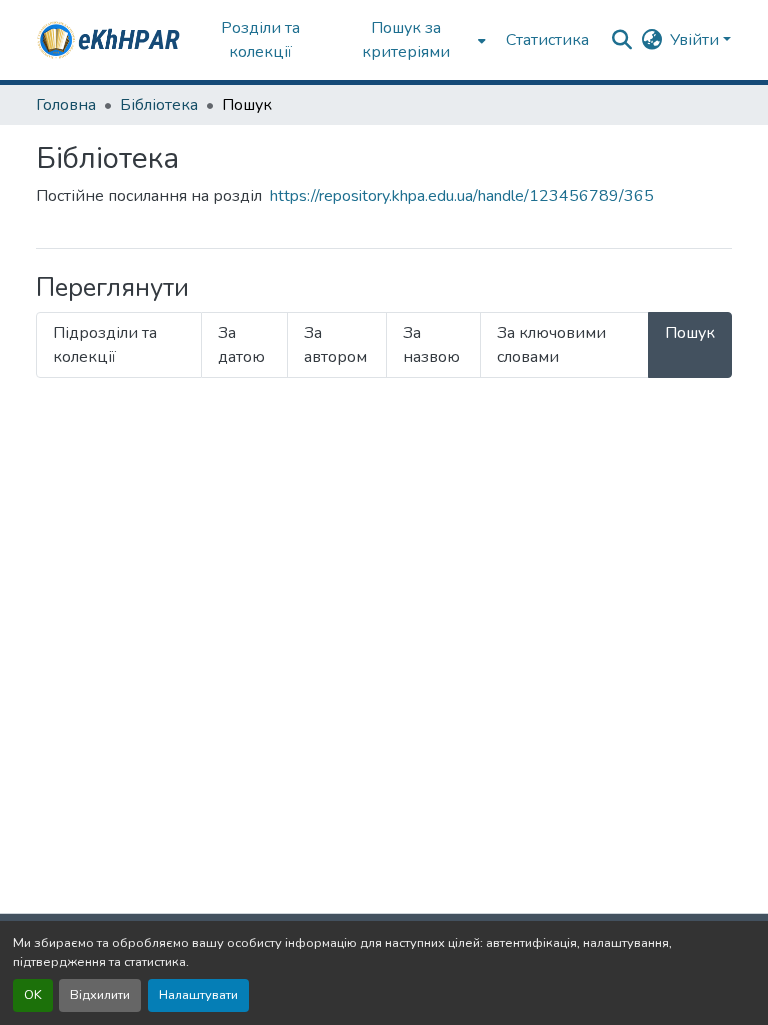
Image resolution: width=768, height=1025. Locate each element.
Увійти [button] (696, 40)
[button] (109, 40)
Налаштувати (198, 995)
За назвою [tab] (431, 345)
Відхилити (100, 995)
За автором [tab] (335, 345)
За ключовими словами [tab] (551, 345)
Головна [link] (66, 105)
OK (33, 995)
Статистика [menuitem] (547, 40)
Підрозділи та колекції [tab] (105, 345)
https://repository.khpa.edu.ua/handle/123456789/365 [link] (462, 196)
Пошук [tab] (690, 333)
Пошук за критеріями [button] (406, 40)
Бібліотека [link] (159, 105)
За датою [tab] (241, 345)
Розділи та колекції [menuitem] (260, 40)
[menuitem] (412, 40)
